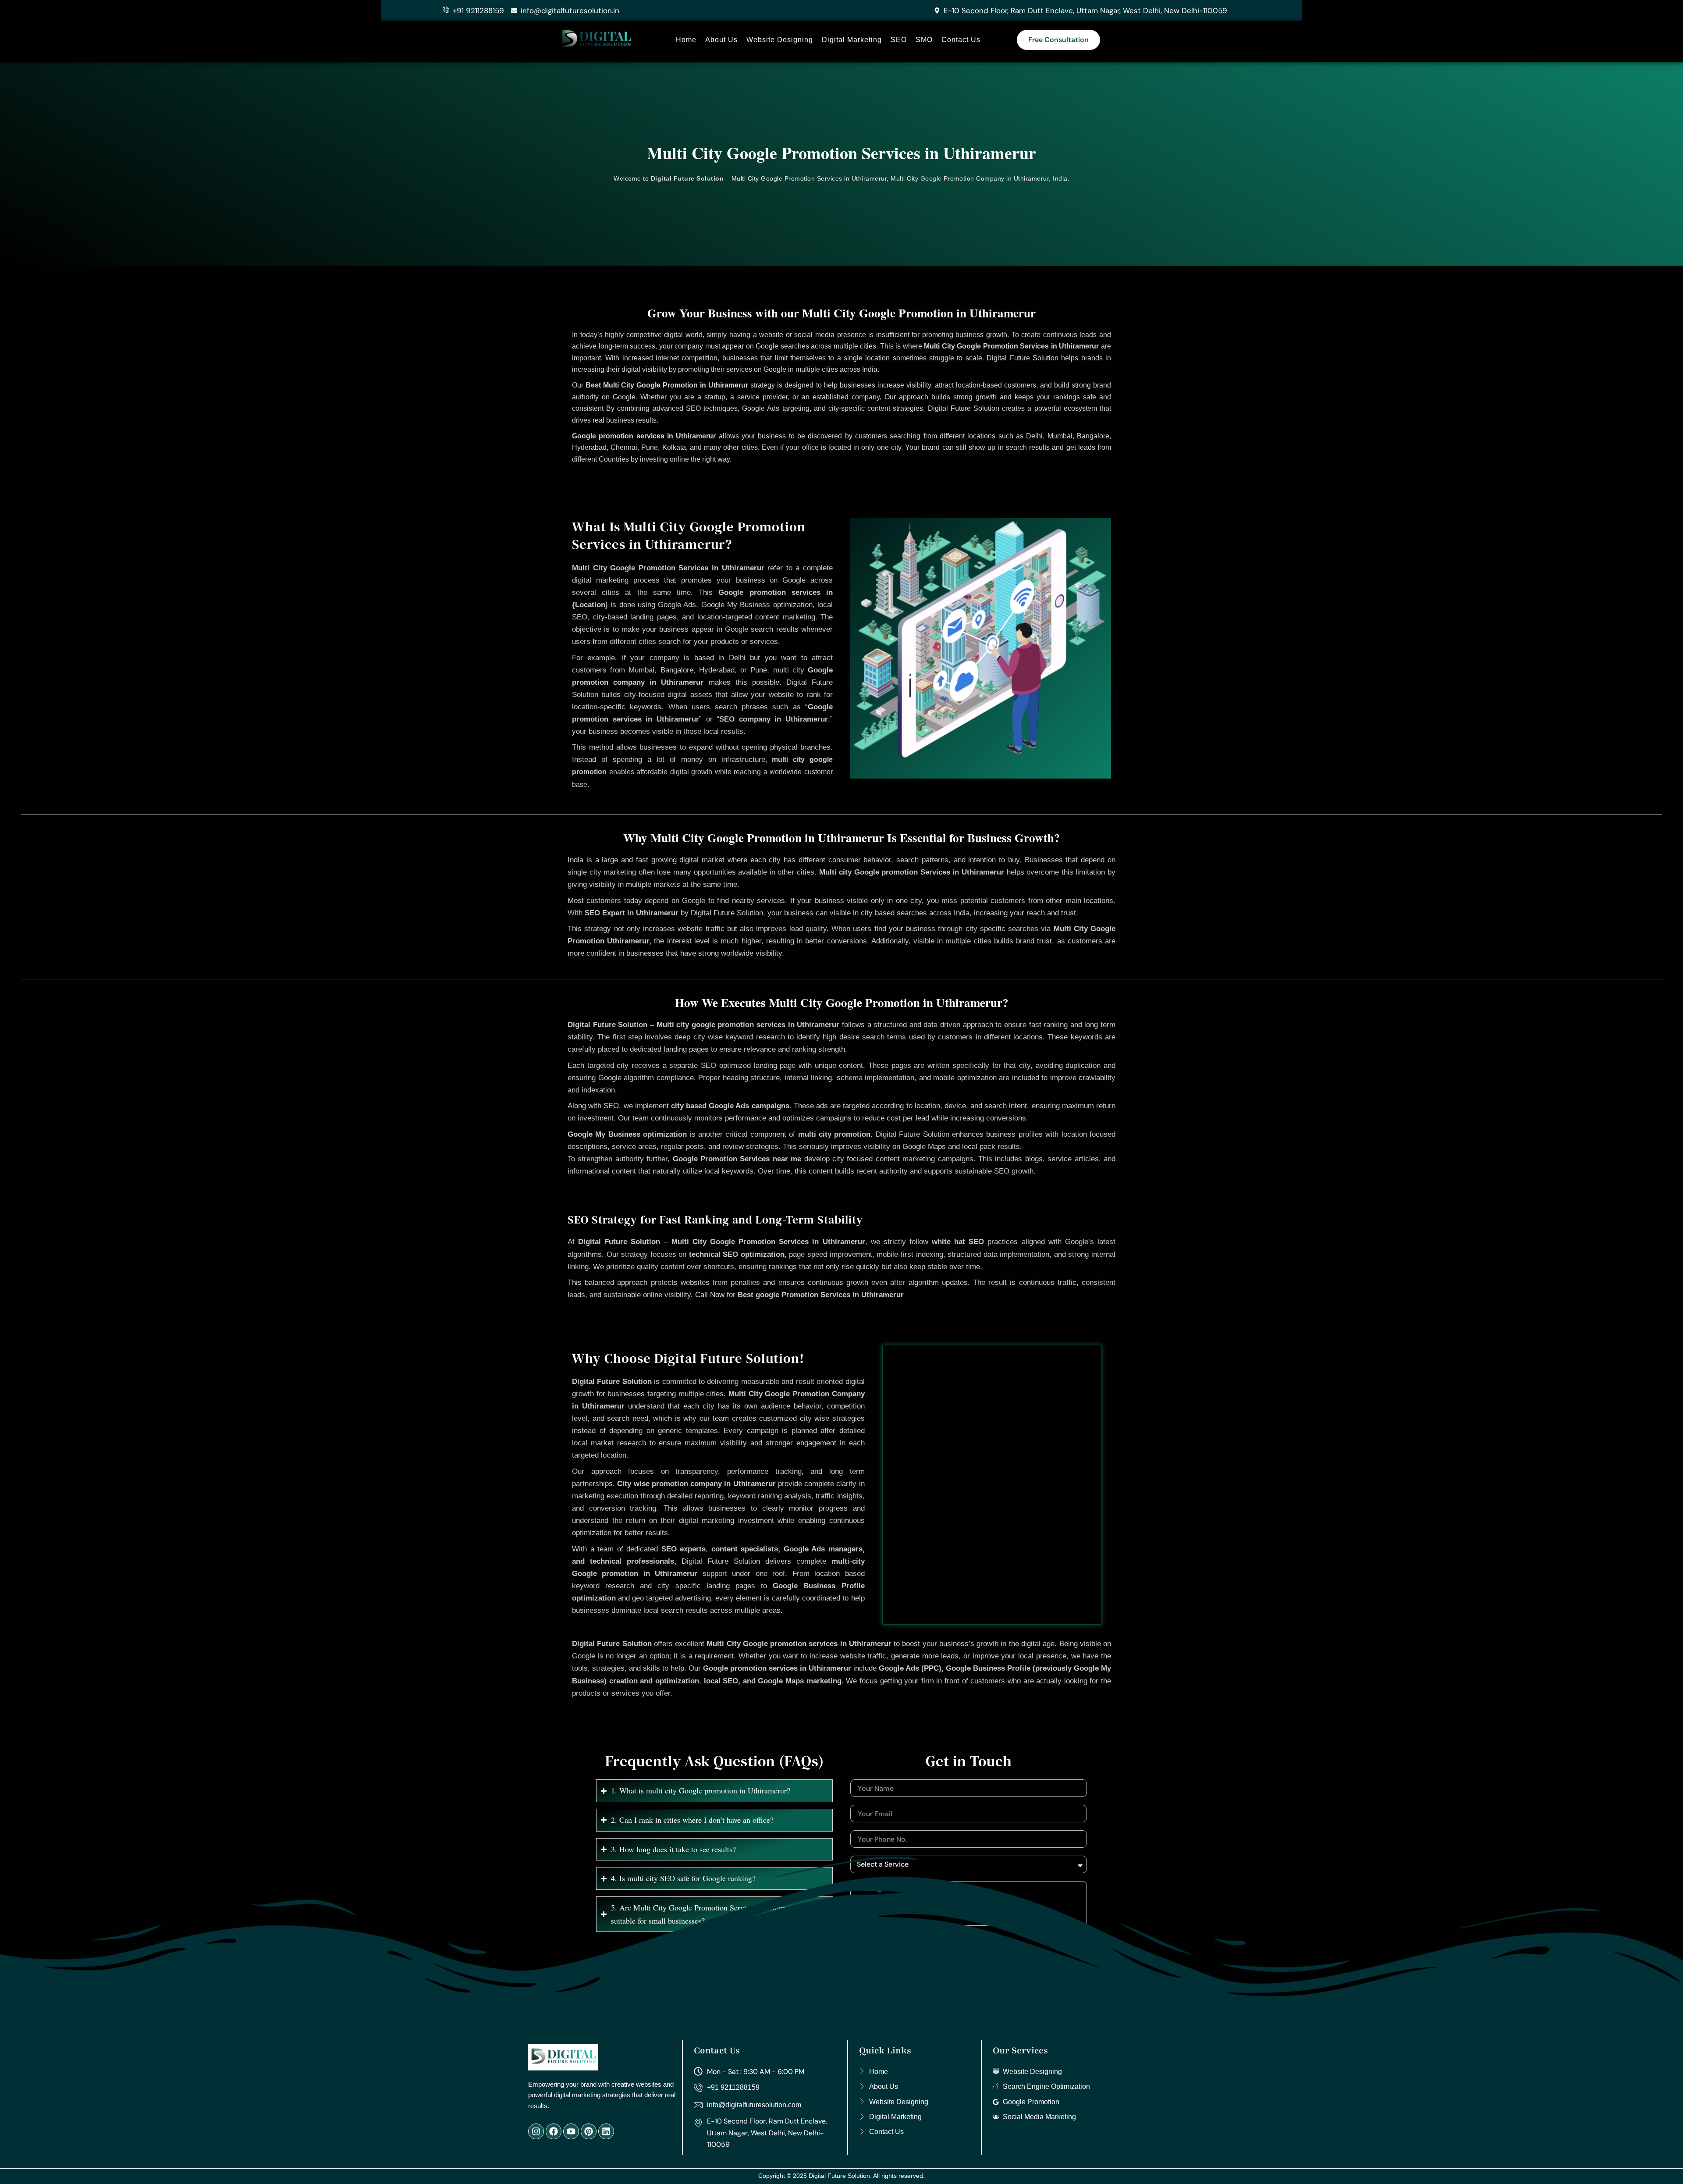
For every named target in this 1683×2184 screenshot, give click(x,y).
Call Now (710, 1295)
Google (931, 178)
